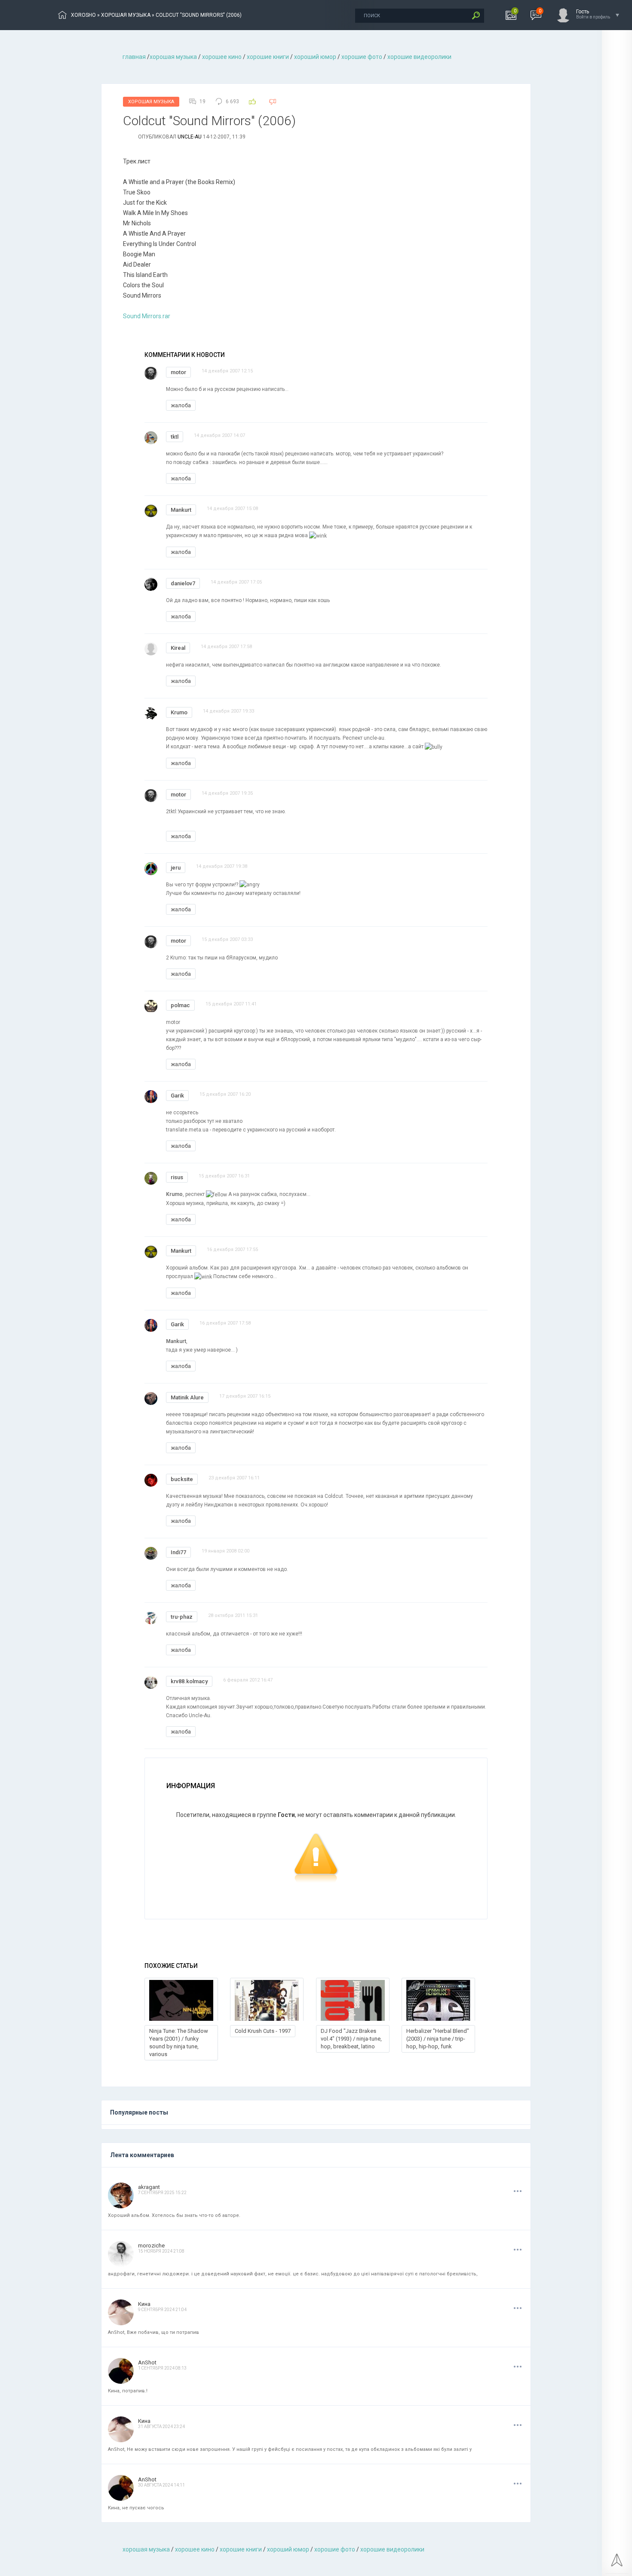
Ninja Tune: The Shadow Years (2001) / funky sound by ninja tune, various (179, 2043)
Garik (177, 1096)
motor (178, 372)
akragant (149, 2187)
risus (177, 1177)
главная (134, 57)
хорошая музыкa (173, 57)
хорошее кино (222, 57)
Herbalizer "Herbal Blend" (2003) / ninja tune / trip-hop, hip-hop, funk (438, 2039)
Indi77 (178, 1552)
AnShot (147, 2362)
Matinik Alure (187, 1397)
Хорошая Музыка (151, 102)
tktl (175, 437)
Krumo (179, 712)
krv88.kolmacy (189, 1681)
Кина (144, 2304)
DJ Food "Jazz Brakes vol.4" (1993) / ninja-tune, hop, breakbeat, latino (351, 2039)
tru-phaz (182, 1617)
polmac (180, 1005)
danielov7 (183, 583)
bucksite (182, 1479)
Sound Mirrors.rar (147, 316)
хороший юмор (315, 57)
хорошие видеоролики (419, 57)
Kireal (178, 648)
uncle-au (190, 137)
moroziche (151, 2246)
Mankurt (181, 510)
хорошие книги (268, 57)
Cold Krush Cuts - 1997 (263, 2031)
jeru (176, 868)
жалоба (181, 405)
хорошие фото (362, 57)
